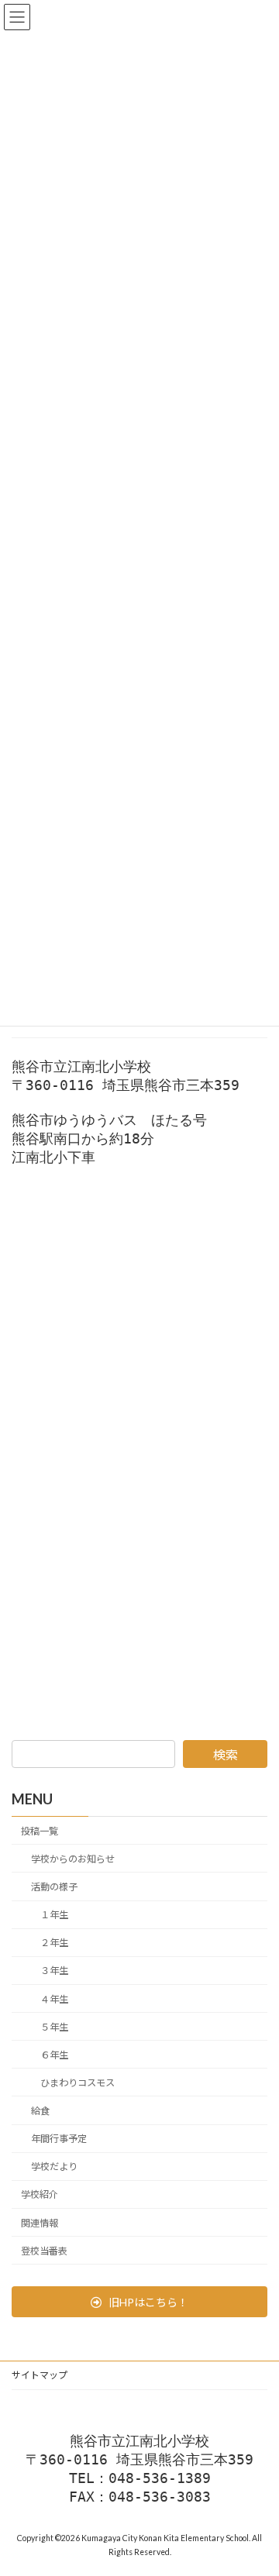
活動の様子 (54, 1887)
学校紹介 (40, 2194)
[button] (139, 2302)
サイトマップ (40, 2375)
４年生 (54, 1998)
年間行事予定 (59, 2139)
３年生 (54, 1971)
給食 (40, 2111)
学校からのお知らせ (73, 1858)
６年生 (54, 2054)
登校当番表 (44, 2250)
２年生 (54, 1943)
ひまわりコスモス (77, 2082)
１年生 (54, 1915)
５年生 (54, 2026)
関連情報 (40, 2222)
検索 (226, 1754)
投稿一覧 (40, 1830)
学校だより (54, 2167)
